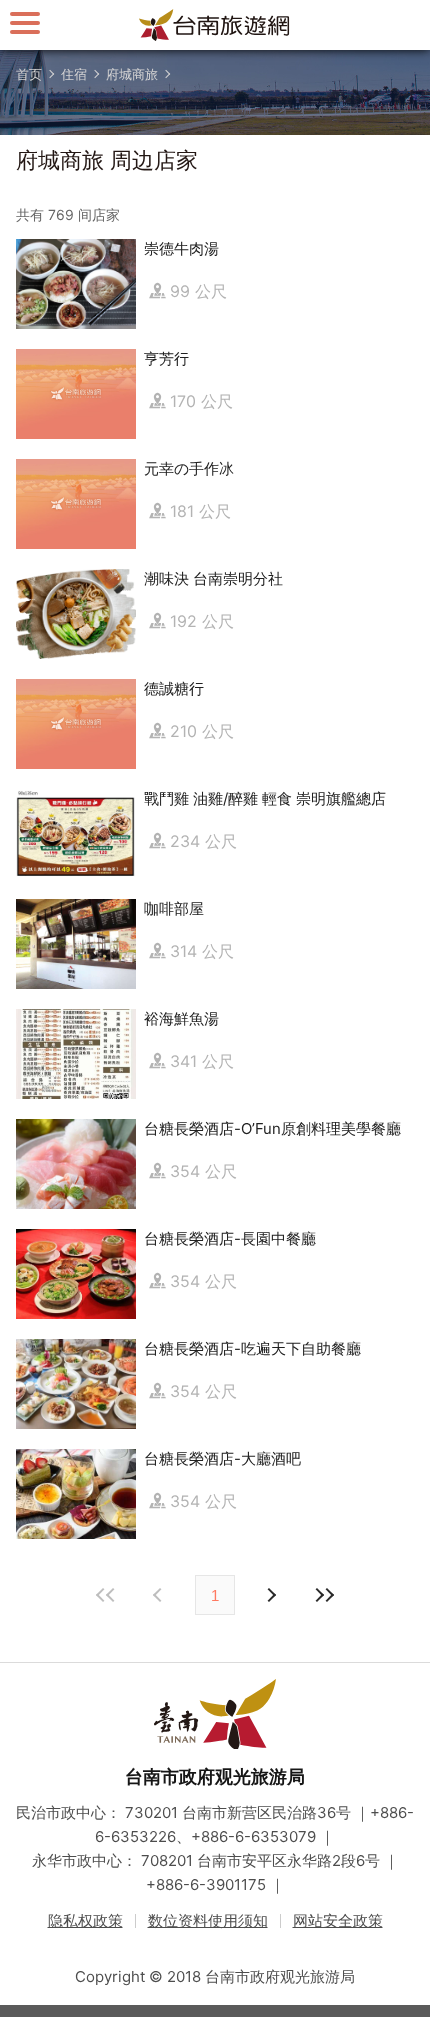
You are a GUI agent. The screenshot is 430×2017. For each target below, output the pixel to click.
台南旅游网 (215, 25)
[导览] (25, 22)
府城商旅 (132, 74)
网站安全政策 (338, 1920)
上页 (270, 1595)
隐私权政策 (85, 1920)
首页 (29, 74)
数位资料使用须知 (208, 1920)
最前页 (106, 1595)
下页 (160, 1595)
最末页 (324, 1595)
